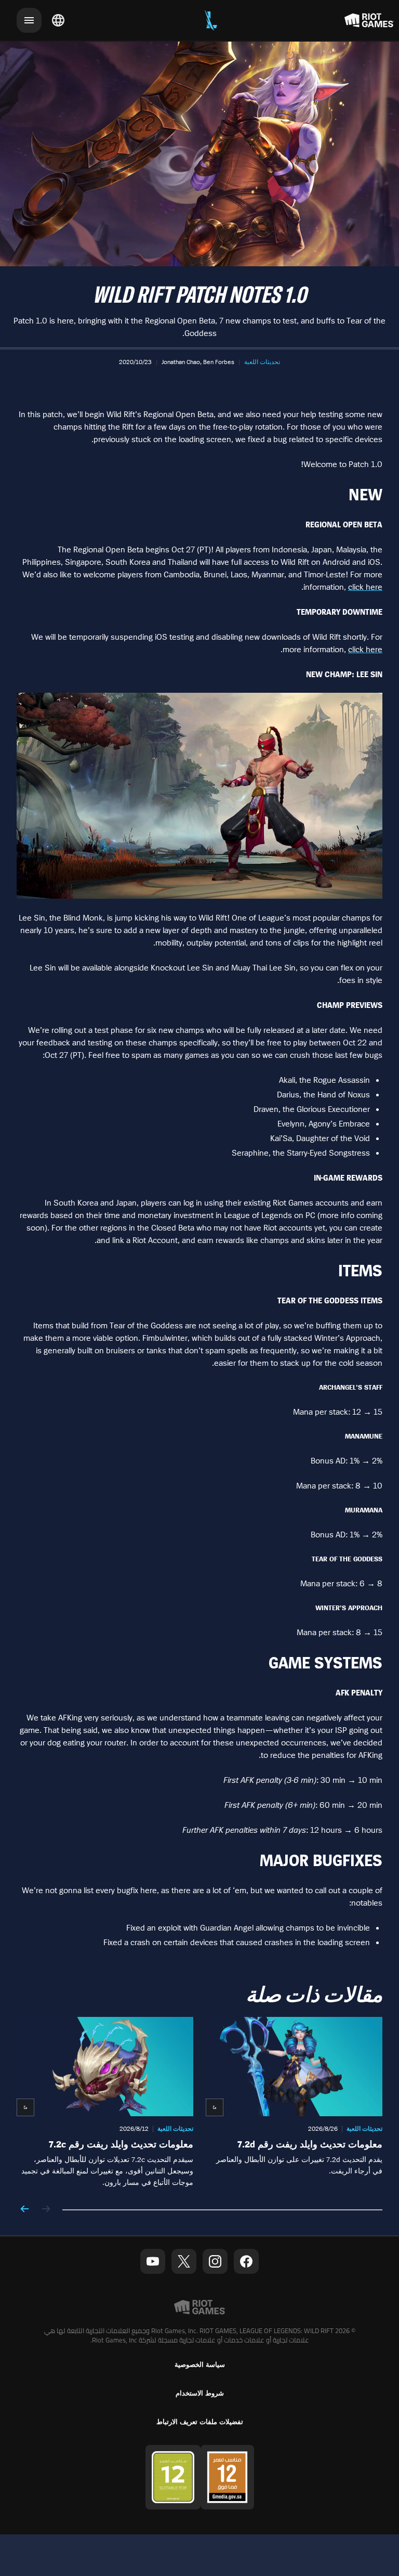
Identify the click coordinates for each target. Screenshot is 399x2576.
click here (365, 587)
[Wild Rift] (211, 20)
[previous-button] (46, 2210)
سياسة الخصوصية (200, 2365)
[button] (262, 362)
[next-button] (25, 2210)
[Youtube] (153, 2261)
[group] (199, 2102)
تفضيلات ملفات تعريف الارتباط (200, 2422)
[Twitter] (184, 2261)
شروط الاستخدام (200, 2393)
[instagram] (215, 2261)
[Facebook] (246, 2261)
